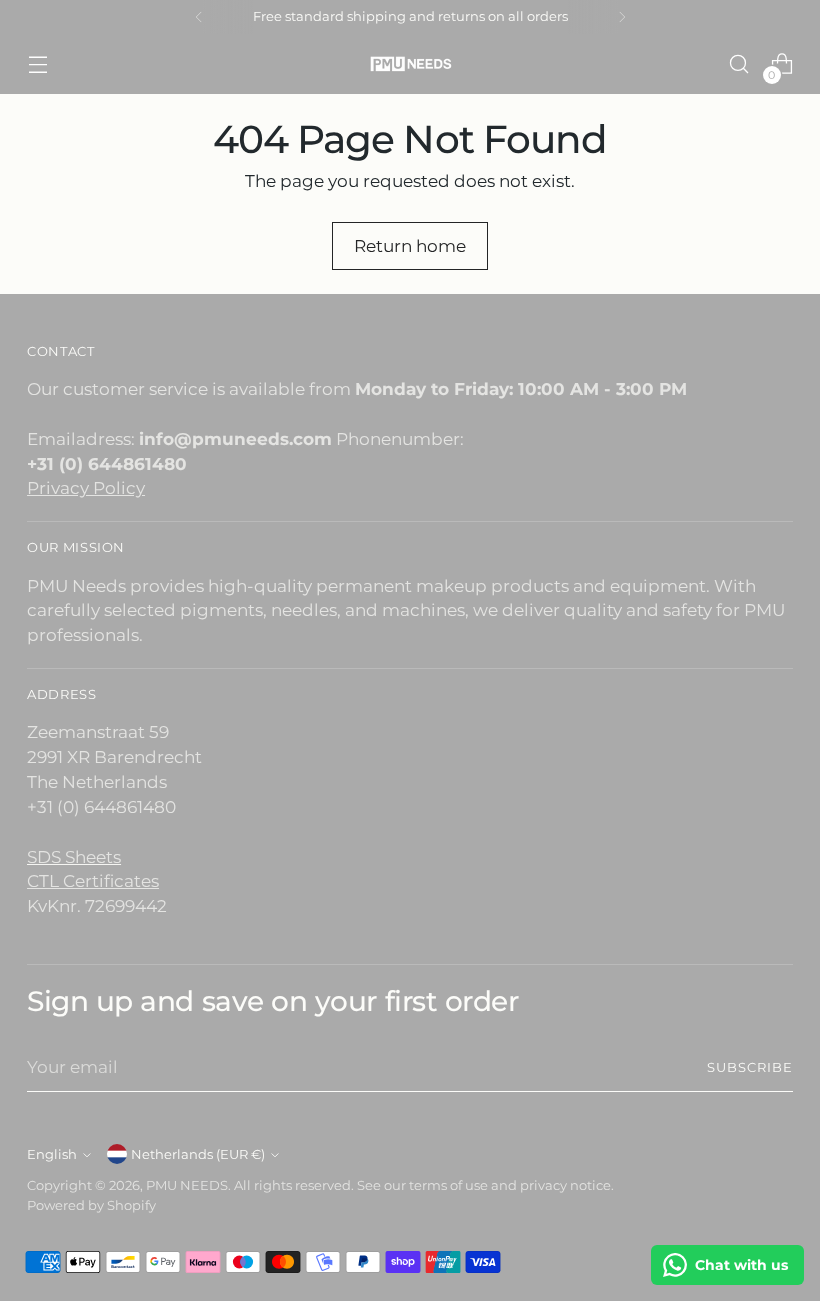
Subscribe (750, 1067)
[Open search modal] (739, 64)
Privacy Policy (86, 488)
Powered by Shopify (91, 1205)
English (52, 1154)
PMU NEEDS (187, 1185)
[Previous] (199, 17)
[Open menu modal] (37, 64)
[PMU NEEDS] (410, 63)
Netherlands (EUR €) (198, 1154)
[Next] (622, 17)
